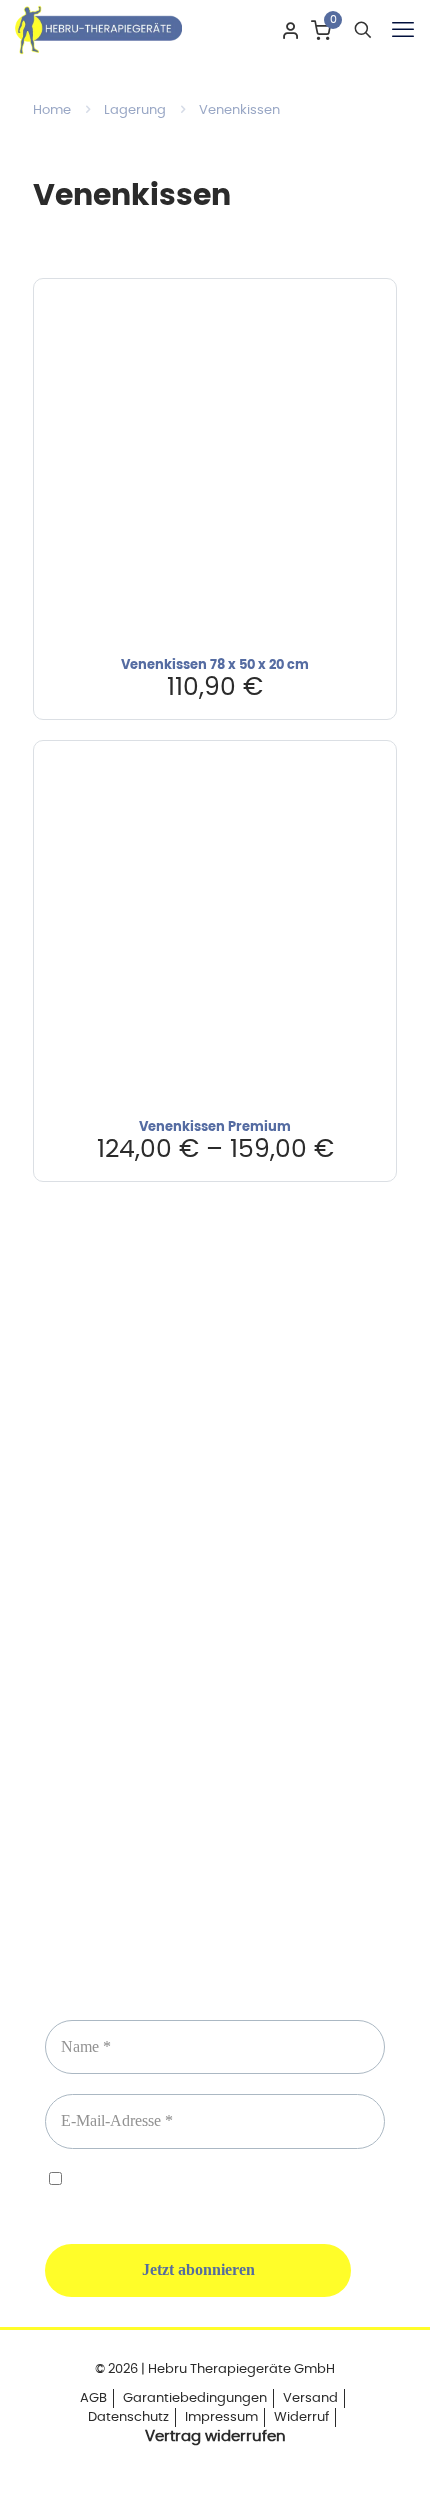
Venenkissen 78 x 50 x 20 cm (215, 665)
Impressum (221, 2417)
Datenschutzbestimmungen (241, 2181)
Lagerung (135, 110)
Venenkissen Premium (215, 1127)
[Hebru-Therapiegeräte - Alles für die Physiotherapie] (98, 30)
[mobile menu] (403, 30)
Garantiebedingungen (195, 2398)
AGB (93, 2398)
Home (52, 110)
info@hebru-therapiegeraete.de (215, 1656)
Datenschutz (128, 2417)
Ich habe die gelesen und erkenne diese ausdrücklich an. (214, 2190)
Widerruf (301, 2417)
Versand (310, 2398)
